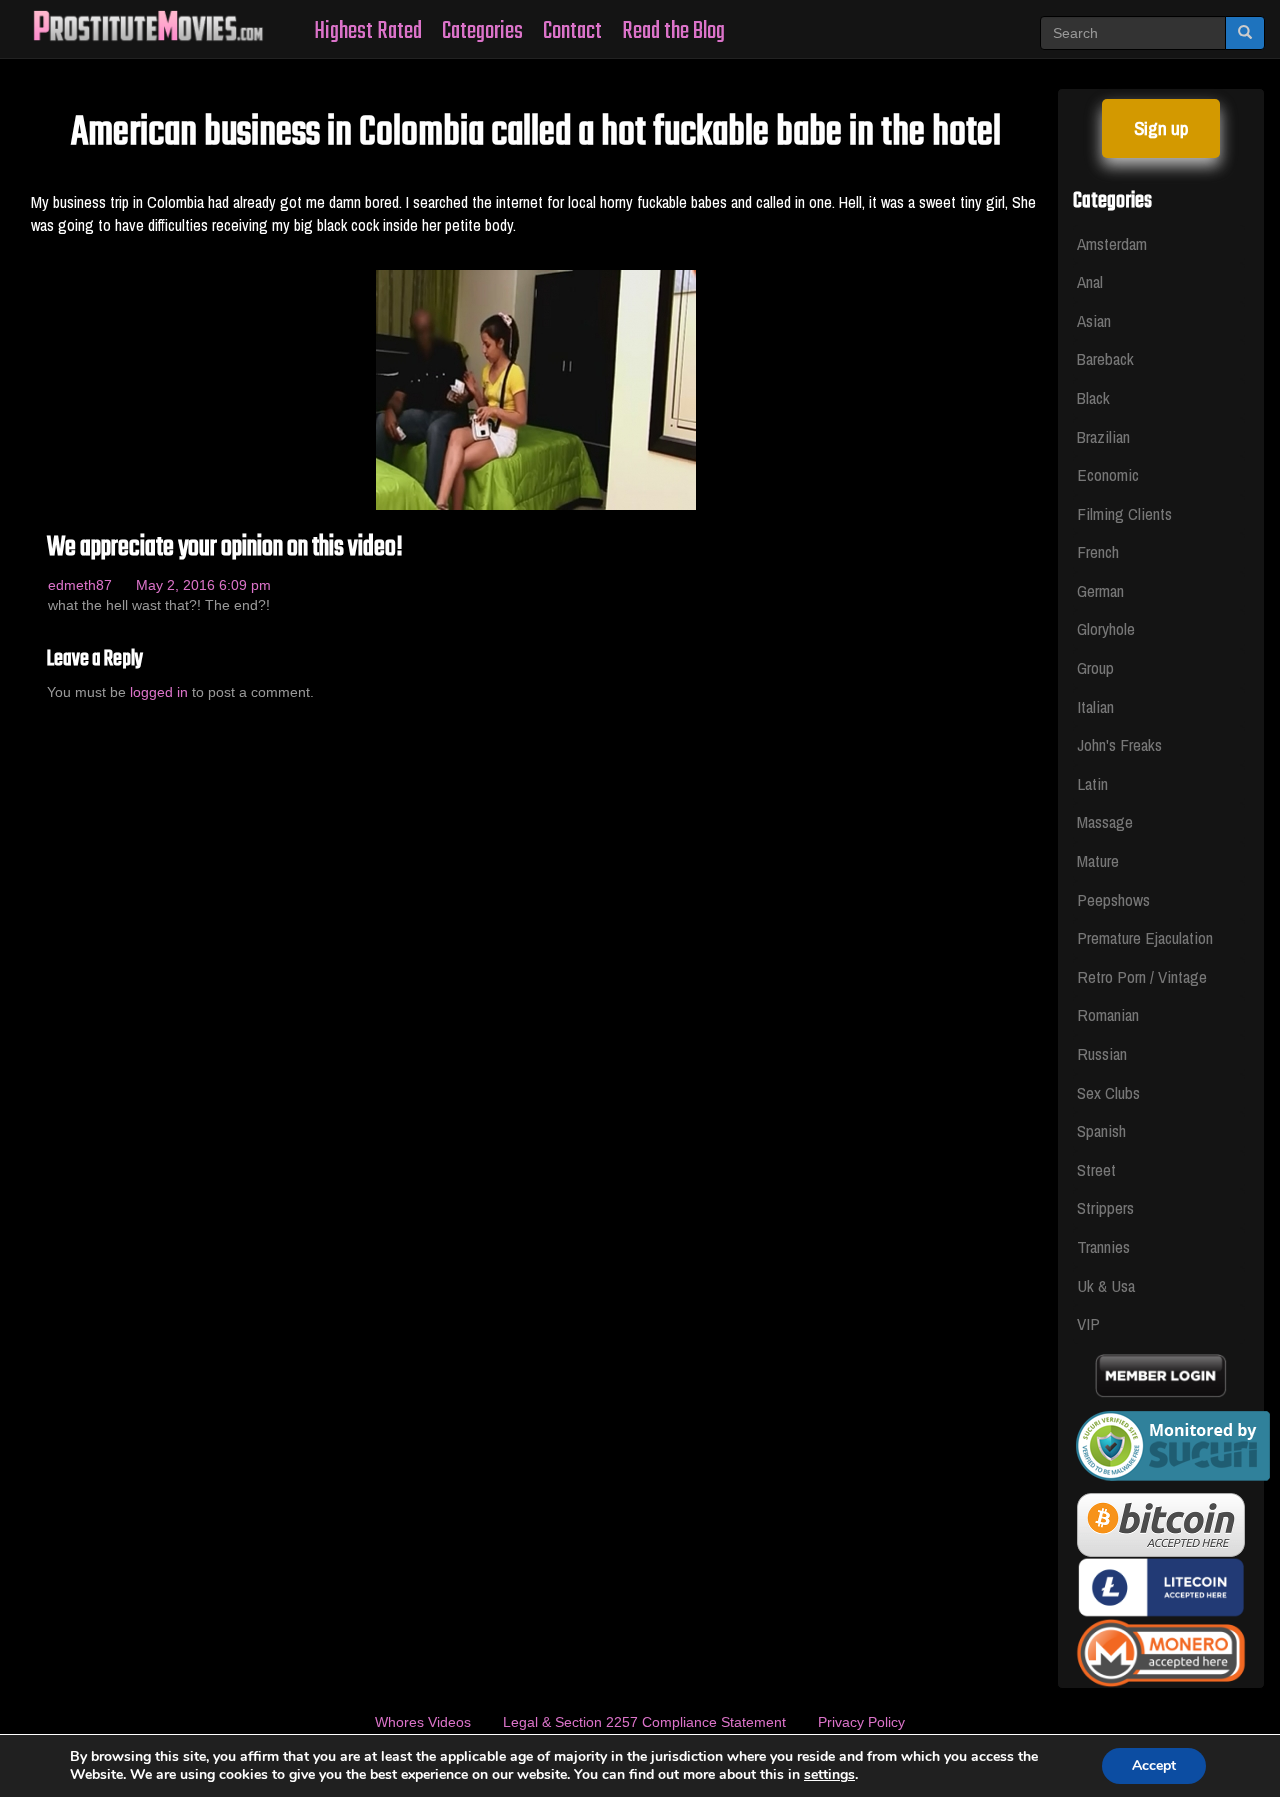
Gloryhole (1106, 628)
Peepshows (1113, 899)
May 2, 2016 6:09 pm (203, 585)
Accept (1154, 1765)
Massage (1105, 821)
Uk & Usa (1106, 1285)
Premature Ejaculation (1145, 937)
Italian (1095, 706)
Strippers (1105, 1207)
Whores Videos (423, 1722)
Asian (1094, 320)
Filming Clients (1124, 513)
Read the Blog (673, 31)
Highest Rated (368, 31)
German (1100, 590)
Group (1095, 667)
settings (829, 1775)
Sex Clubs (1108, 1092)
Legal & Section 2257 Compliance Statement (644, 1722)
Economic (1108, 474)
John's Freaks (1119, 744)
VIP (1088, 1323)
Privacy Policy (861, 1722)
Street (1096, 1169)
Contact (572, 31)
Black (1093, 397)
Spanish (1101, 1130)
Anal (1090, 281)
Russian (1102, 1053)
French (1098, 551)
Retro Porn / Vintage (1142, 976)
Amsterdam (1112, 243)
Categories (482, 31)
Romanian (1108, 1014)
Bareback (1105, 358)
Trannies (1103, 1246)
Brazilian (1103, 436)
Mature (1098, 860)
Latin (1092, 783)
